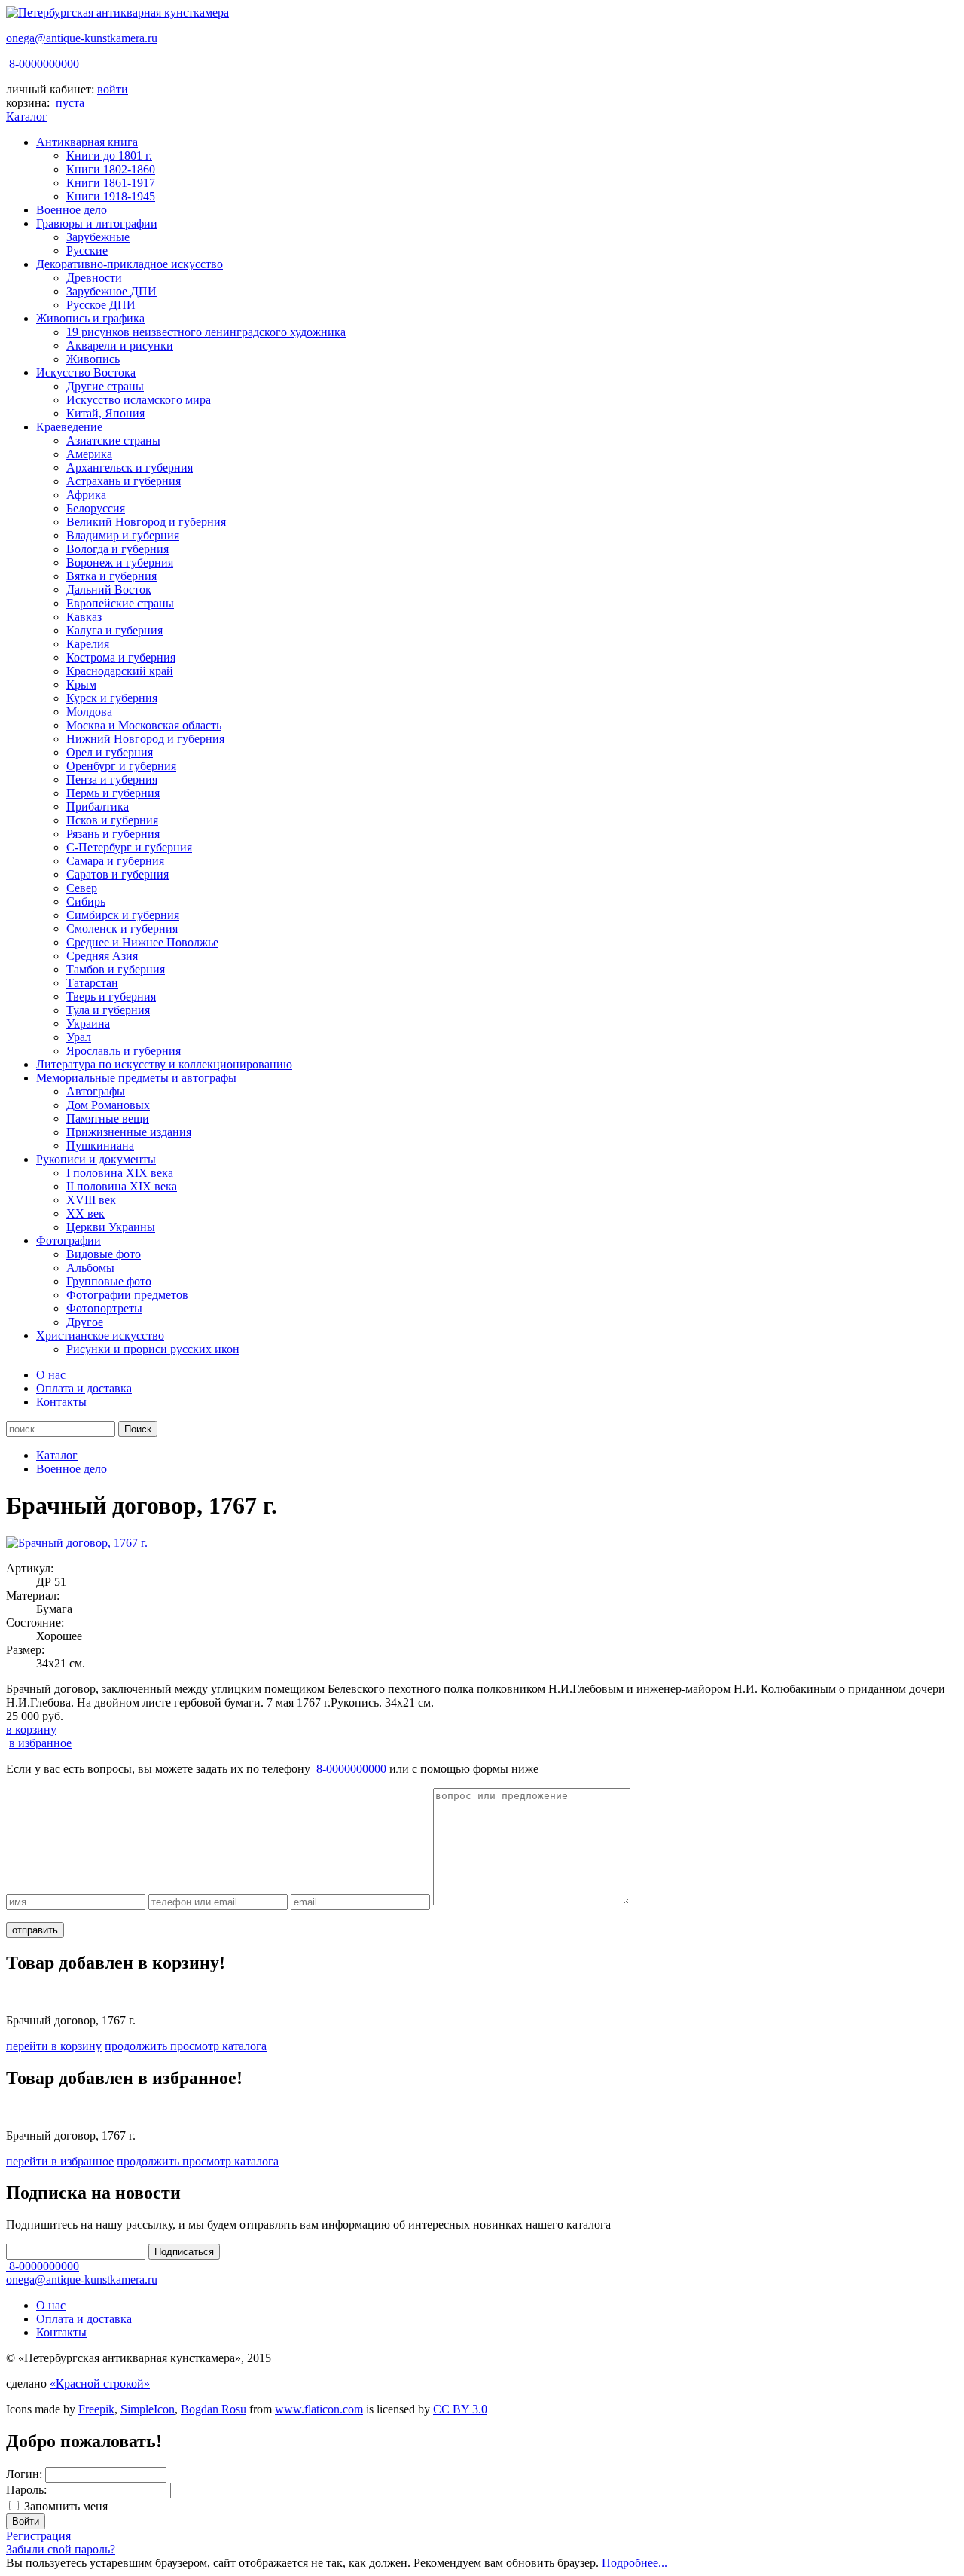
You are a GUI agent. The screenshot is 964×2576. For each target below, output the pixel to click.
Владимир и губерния (123, 535)
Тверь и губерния (111, 996)
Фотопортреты (104, 1308)
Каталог (27, 116)
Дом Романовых (108, 1105)
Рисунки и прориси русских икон (153, 1349)
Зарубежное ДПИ (111, 291)
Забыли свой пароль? (61, 2549)
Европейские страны (120, 603)
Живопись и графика (90, 318)
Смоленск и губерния (122, 929)
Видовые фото (104, 1254)
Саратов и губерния (117, 874)
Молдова (89, 712)
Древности (94, 278)
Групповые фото (109, 1281)
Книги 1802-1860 (111, 169)
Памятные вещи (108, 1118)
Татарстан (92, 983)
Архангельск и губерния (130, 468)
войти (113, 89)
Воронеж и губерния (120, 562)
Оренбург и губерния (121, 766)
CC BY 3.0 (460, 2409)
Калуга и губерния (114, 630)
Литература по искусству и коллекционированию (164, 1064)
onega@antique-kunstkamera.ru (82, 38)
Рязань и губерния (113, 834)
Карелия (88, 644)
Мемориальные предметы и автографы (136, 1078)
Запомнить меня (66, 2506)
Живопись (93, 359)
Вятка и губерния (111, 576)
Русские (87, 251)
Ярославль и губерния (124, 1051)
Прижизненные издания (129, 1132)
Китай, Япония (105, 413)
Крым (81, 684)
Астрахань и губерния (124, 481)
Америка (89, 454)
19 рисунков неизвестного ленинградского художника (206, 332)
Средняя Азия (102, 956)
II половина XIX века (122, 1186)
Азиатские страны (113, 440)
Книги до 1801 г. (109, 156)
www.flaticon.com (319, 2409)
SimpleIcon (148, 2409)
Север (82, 888)
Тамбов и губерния (116, 969)
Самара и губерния (115, 861)
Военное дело (72, 210)
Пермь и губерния (113, 793)
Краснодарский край (120, 671)
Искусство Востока (86, 373)
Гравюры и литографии (97, 223)
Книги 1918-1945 (111, 196)
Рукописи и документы (96, 1159)
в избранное (40, 1743)
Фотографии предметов (127, 1295)
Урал (79, 1037)
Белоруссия (96, 508)
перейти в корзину (54, 2046)
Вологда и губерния (117, 549)
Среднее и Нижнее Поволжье (142, 942)
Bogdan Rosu (214, 2409)
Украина (88, 1024)
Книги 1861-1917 (111, 183)
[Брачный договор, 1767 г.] (77, 1543)
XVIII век (91, 1200)
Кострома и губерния (121, 657)
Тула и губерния (108, 1010)
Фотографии (69, 1241)
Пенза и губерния (112, 779)
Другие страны (105, 386)
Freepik (96, 2409)
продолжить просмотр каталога (186, 2046)
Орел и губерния (110, 752)
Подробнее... (635, 2563)
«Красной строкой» (100, 2383)
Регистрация (38, 2536)
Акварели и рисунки (120, 345)
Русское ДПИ (101, 305)
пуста (70, 103)
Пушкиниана (100, 1146)
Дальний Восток (109, 590)
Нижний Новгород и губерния (145, 739)
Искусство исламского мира (139, 400)
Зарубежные (98, 237)
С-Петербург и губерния (129, 847)
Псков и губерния (112, 820)
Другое (85, 1322)
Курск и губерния (112, 698)
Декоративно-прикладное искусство (130, 264)
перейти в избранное (60, 2161)
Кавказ (84, 617)
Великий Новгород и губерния (146, 522)
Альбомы (90, 1268)
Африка (86, 495)
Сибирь (86, 901)
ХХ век (85, 1213)
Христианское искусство (100, 1335)
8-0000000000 (43, 64)
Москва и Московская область (144, 725)
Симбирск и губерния (123, 915)
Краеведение (69, 427)
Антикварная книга (87, 142)
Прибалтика (98, 807)
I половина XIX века (120, 1173)
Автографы (96, 1091)
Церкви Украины (111, 1227)
